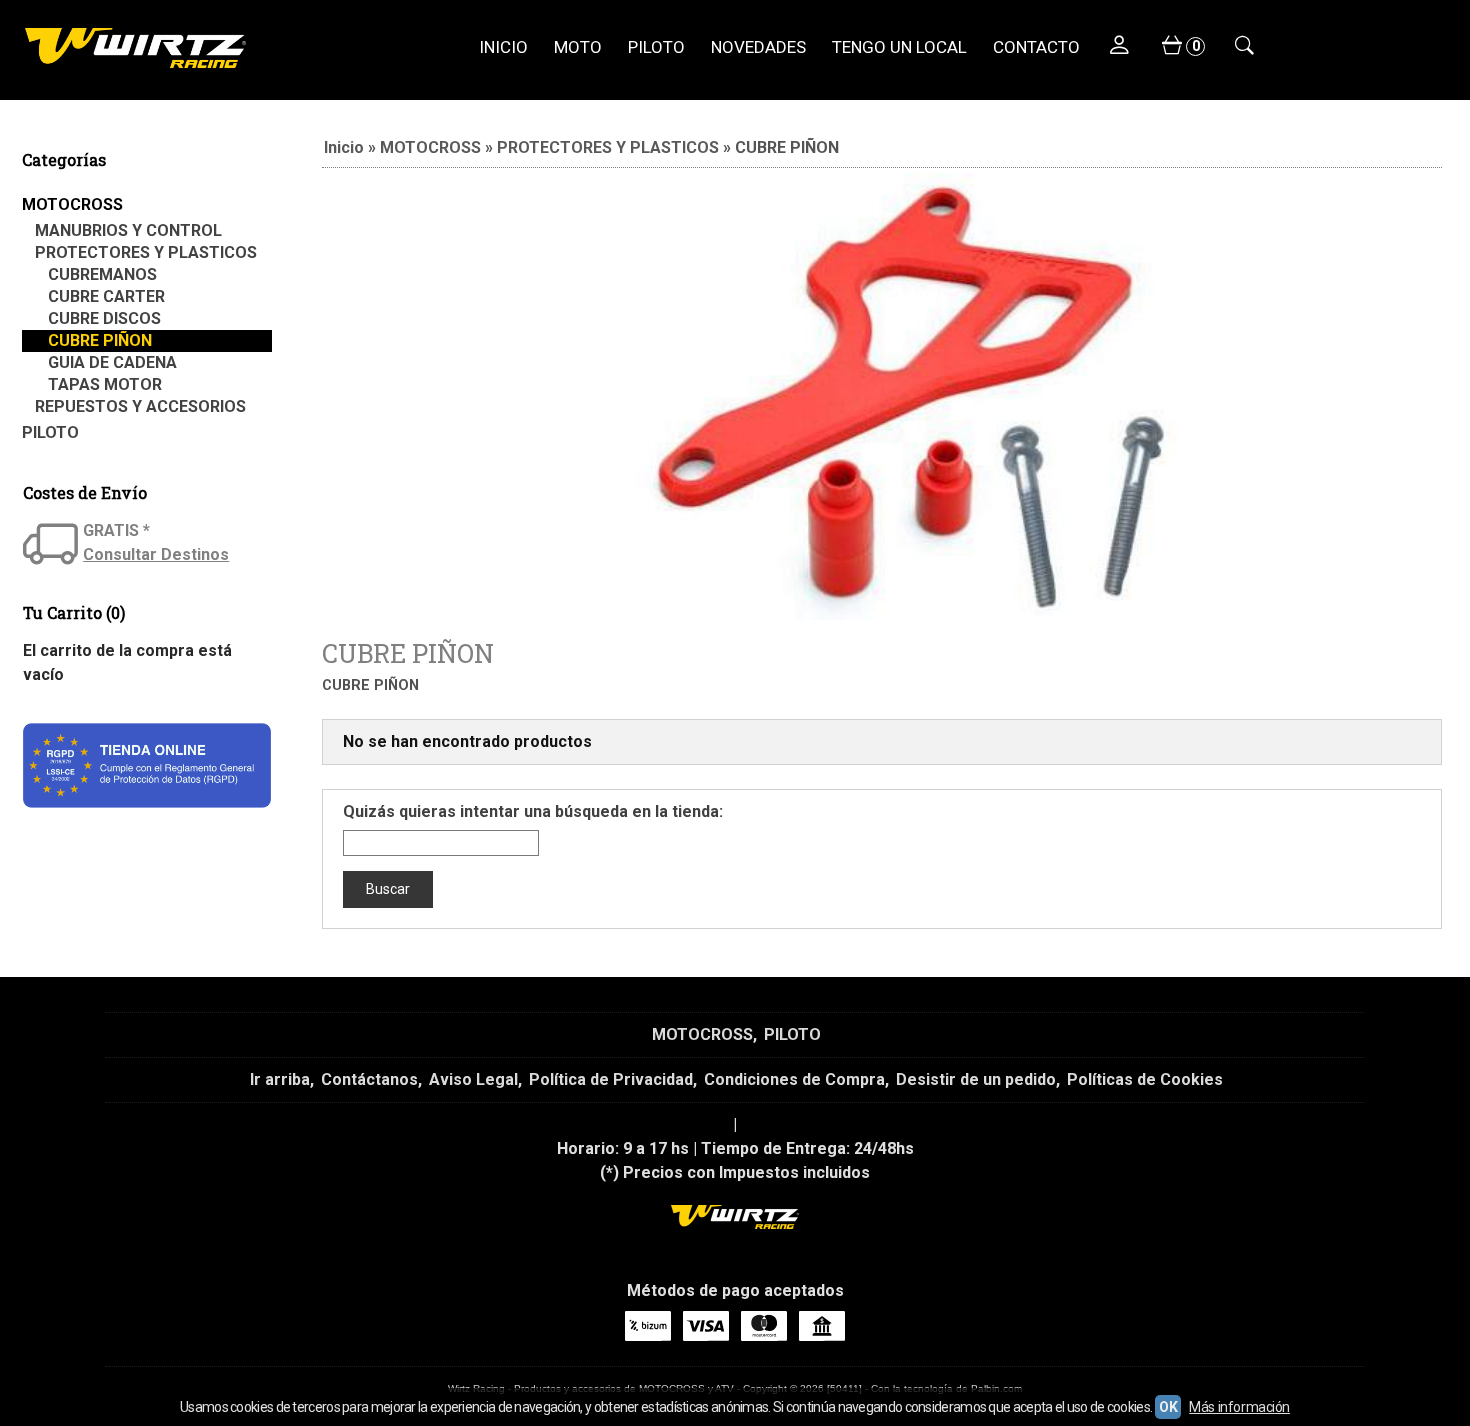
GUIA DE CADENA (112, 362)
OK (1168, 1407)
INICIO (503, 47)
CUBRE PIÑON (100, 340)
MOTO (578, 47)
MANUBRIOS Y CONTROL (128, 230)
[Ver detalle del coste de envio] (53, 546)
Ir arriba (280, 1079)
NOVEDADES (758, 47)
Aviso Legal (473, 1079)
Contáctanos (369, 1079)
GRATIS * (116, 530)
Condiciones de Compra (794, 1079)
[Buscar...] (1244, 47)
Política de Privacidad (611, 1079)
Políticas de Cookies (1145, 1079)
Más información (1239, 1407)
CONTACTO (1036, 47)
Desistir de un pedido (976, 1079)
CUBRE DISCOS (104, 318)
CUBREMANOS (102, 274)
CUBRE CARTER (106, 296)
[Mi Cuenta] (1119, 47)
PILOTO (656, 47)
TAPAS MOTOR (105, 384)
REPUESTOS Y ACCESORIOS (140, 406)
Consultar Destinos (156, 554)
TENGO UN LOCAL (899, 47)
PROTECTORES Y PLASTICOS (146, 252)
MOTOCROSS (72, 204)
